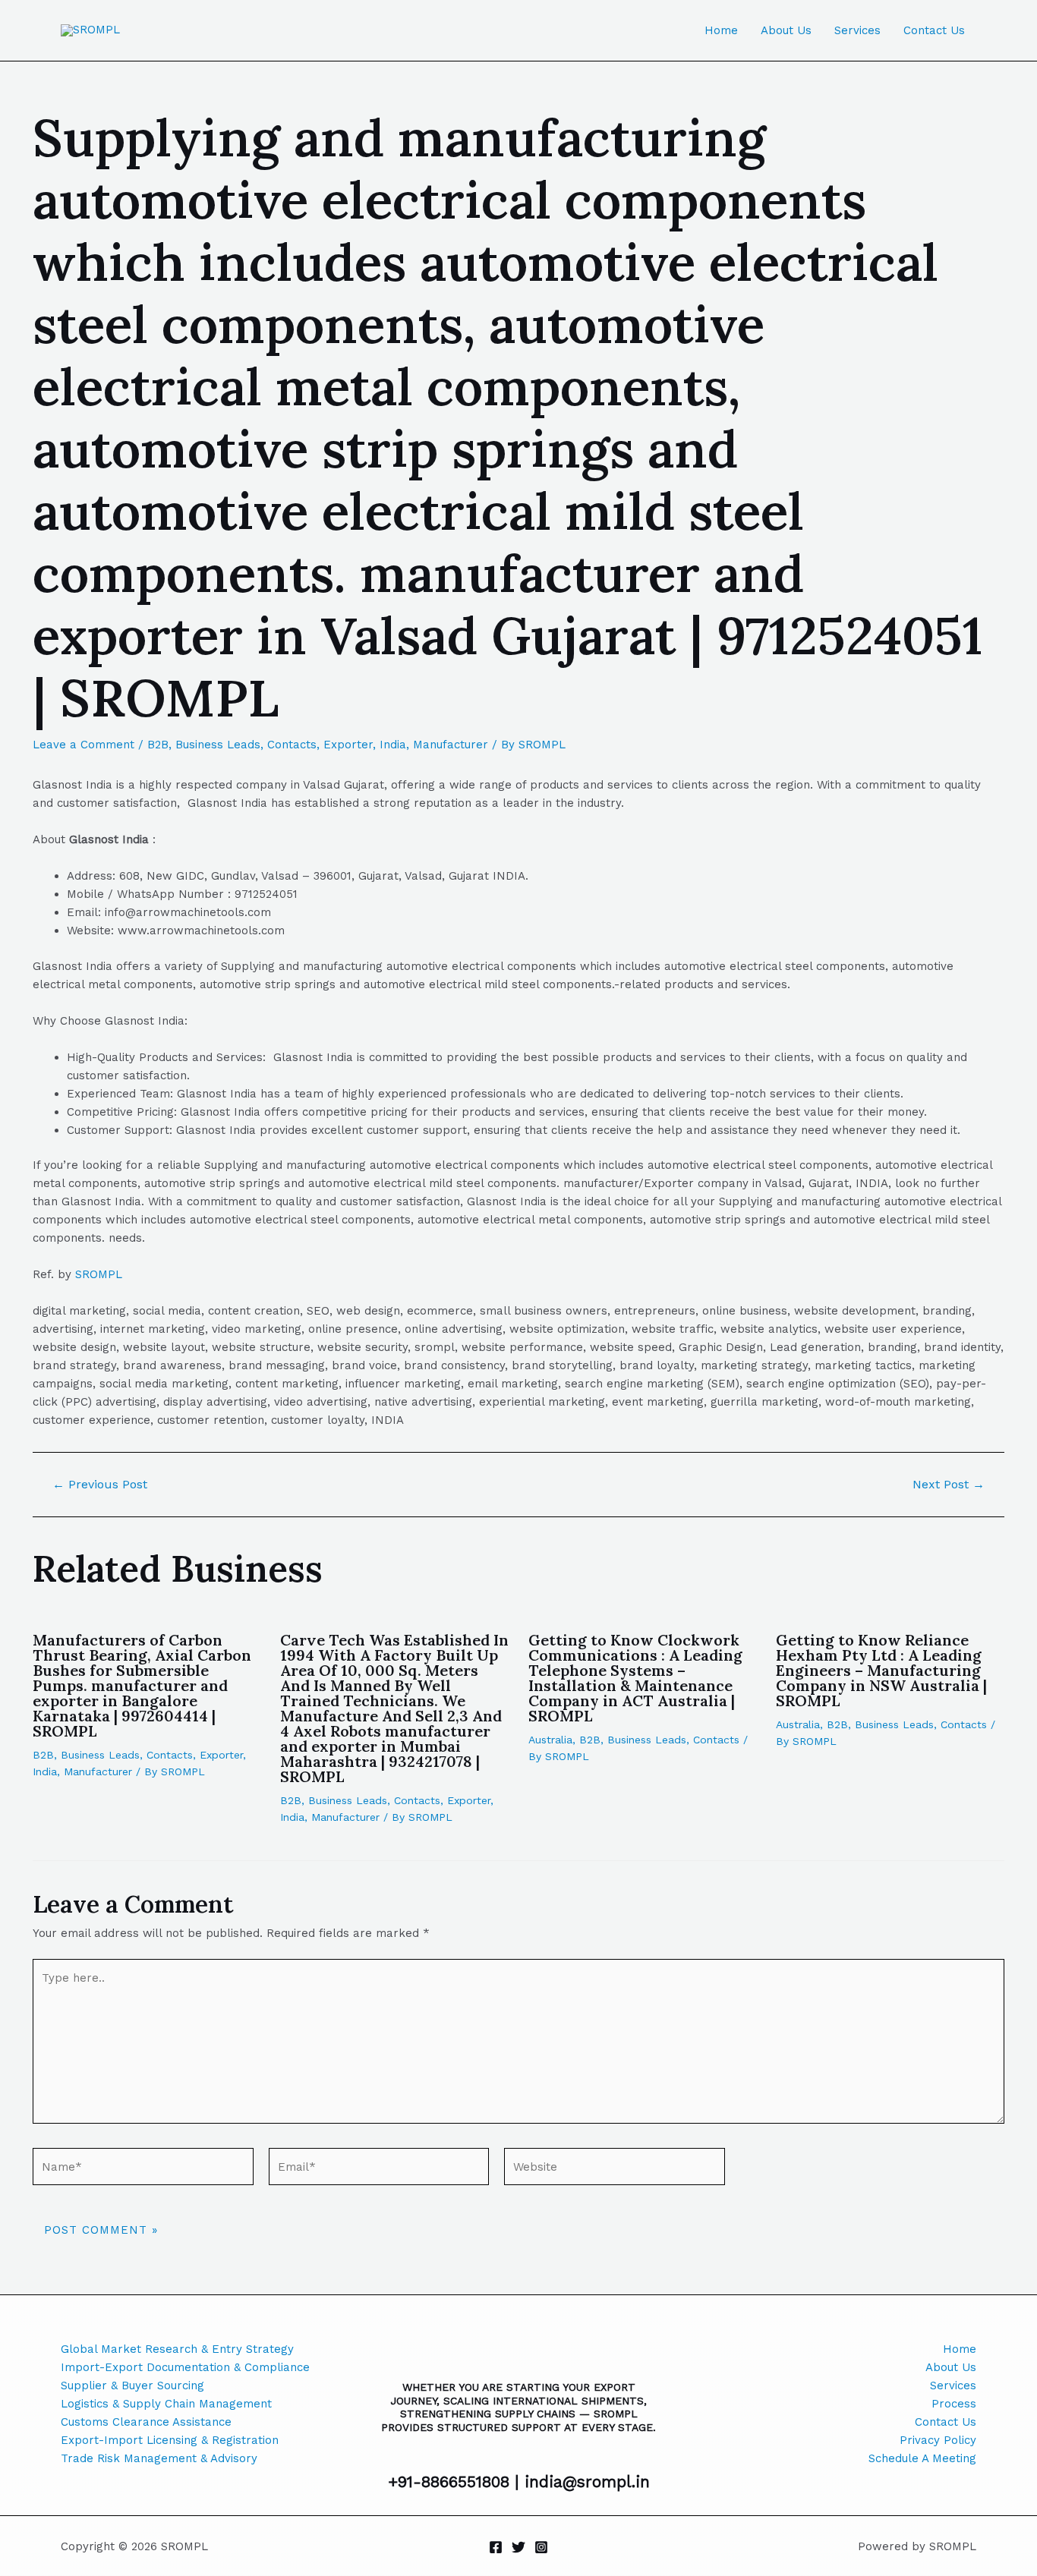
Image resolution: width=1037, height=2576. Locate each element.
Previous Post (100, 1485)
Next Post (949, 1485)
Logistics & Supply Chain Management (166, 2404)
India (393, 745)
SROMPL (99, 1274)
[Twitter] (518, 2547)
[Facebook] (496, 2547)
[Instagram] (541, 2547)
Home (721, 30)
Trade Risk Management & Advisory (159, 2458)
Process (954, 2404)
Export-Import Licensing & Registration (170, 2440)
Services (857, 30)
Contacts (292, 745)
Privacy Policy (938, 2440)
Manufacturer (451, 745)
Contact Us (934, 30)
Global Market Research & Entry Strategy (177, 2349)
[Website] (615, 2169)
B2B (158, 745)
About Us (786, 30)
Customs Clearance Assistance (146, 2422)
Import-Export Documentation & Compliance (185, 2367)
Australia (550, 1740)
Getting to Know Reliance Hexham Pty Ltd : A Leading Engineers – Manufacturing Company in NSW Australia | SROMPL (881, 1670)
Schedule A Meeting (922, 2458)
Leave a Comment (84, 745)
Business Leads (218, 745)
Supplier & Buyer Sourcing (132, 2385)
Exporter (348, 745)
